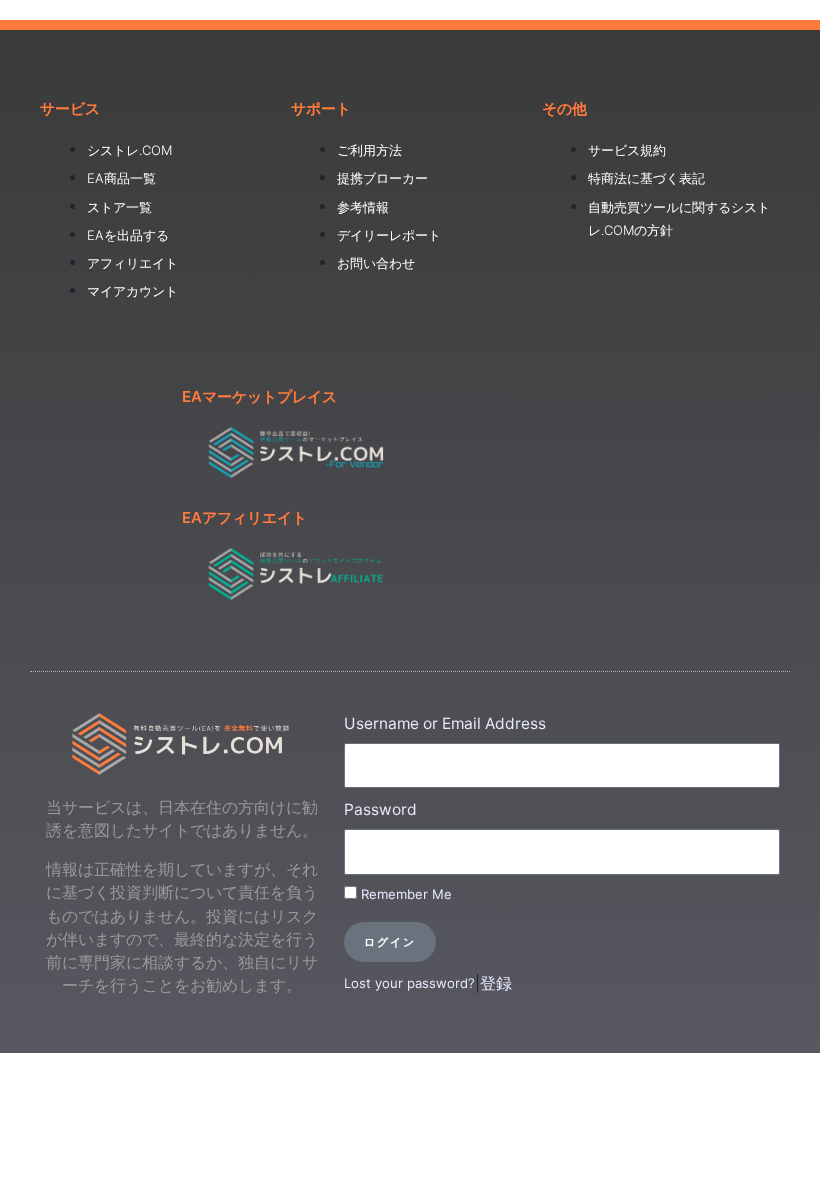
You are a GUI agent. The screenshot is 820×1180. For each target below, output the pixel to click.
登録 (496, 983)
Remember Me (404, 894)
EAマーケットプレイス (259, 396)
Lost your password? (409, 983)
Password (380, 809)
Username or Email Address (445, 723)
